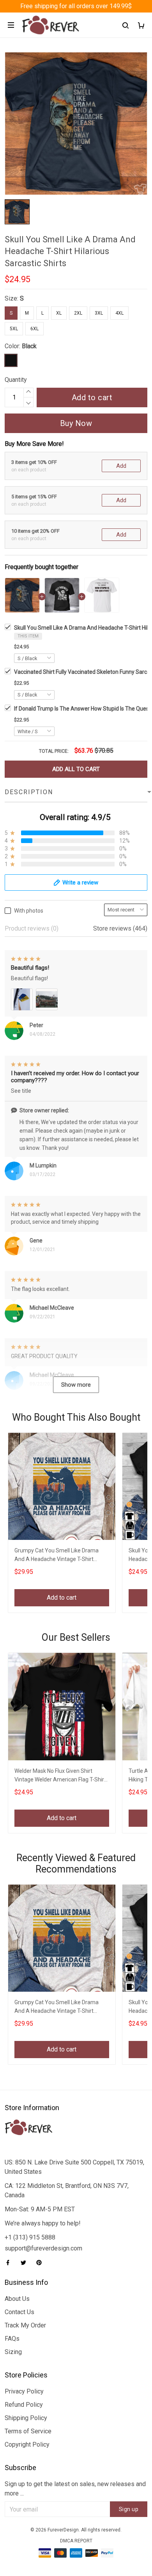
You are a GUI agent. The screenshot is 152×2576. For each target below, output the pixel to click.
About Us (17, 2299)
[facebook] (10, 2263)
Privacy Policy (24, 2391)
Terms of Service (28, 2431)
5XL (14, 329)
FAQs (12, 2339)
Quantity (16, 380)
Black (29, 346)
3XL (99, 313)
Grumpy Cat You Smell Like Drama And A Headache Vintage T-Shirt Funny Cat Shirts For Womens (57, 1556)
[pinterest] (41, 2263)
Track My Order (25, 2325)
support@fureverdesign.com (43, 2248)
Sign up (129, 2509)
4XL (119, 313)
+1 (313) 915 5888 (30, 2237)
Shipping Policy (26, 2418)
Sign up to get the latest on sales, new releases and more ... (75, 2489)
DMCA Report (76, 2541)
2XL (78, 313)
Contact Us (19, 2312)
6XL (34, 329)
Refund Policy (24, 2405)
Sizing (13, 2352)
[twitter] (26, 2263)
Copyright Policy (27, 2444)
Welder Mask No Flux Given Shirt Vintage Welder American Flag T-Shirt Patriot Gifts (60, 1776)
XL (59, 313)
